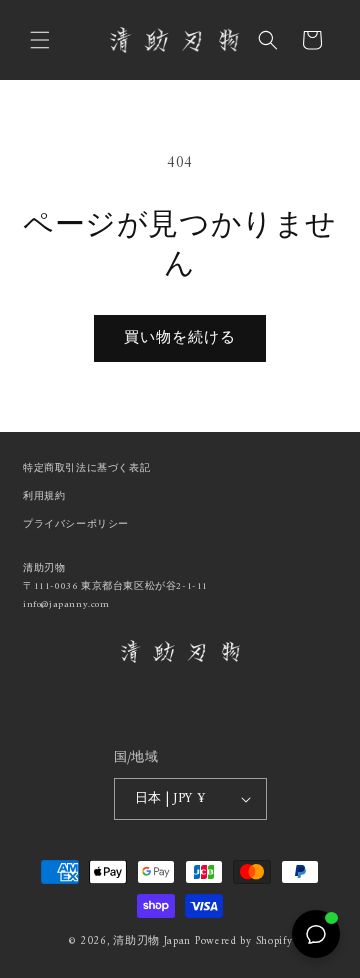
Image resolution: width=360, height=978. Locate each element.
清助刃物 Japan (152, 941)
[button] (40, 40)
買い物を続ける (180, 338)
